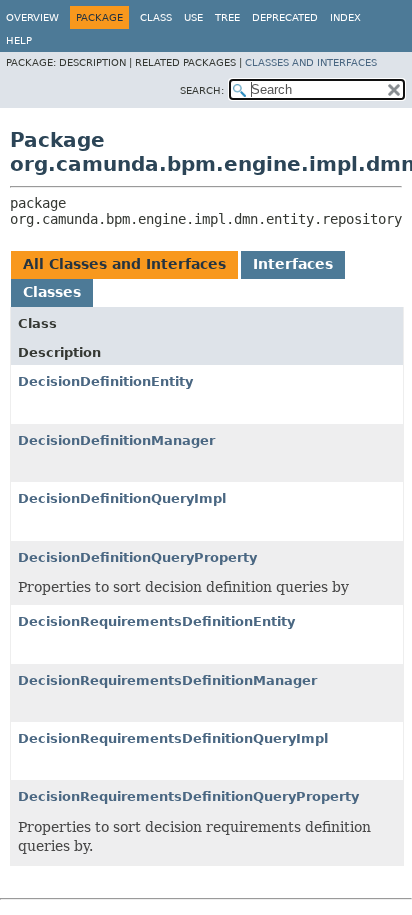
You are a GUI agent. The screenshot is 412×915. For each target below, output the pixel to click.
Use (193, 17)
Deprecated (285, 17)
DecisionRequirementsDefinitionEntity (156, 621)
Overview (32, 17)
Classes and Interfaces (311, 62)
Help (19, 40)
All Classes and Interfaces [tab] (124, 264)
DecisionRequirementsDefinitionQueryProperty (188, 796)
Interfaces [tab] (293, 264)
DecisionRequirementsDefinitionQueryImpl (173, 738)
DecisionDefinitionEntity (105, 381)
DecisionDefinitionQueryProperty (137, 557)
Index (345, 17)
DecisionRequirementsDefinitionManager (167, 680)
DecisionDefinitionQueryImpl (122, 498)
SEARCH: (202, 90)
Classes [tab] (52, 292)
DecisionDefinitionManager (116, 440)
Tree (227, 17)
